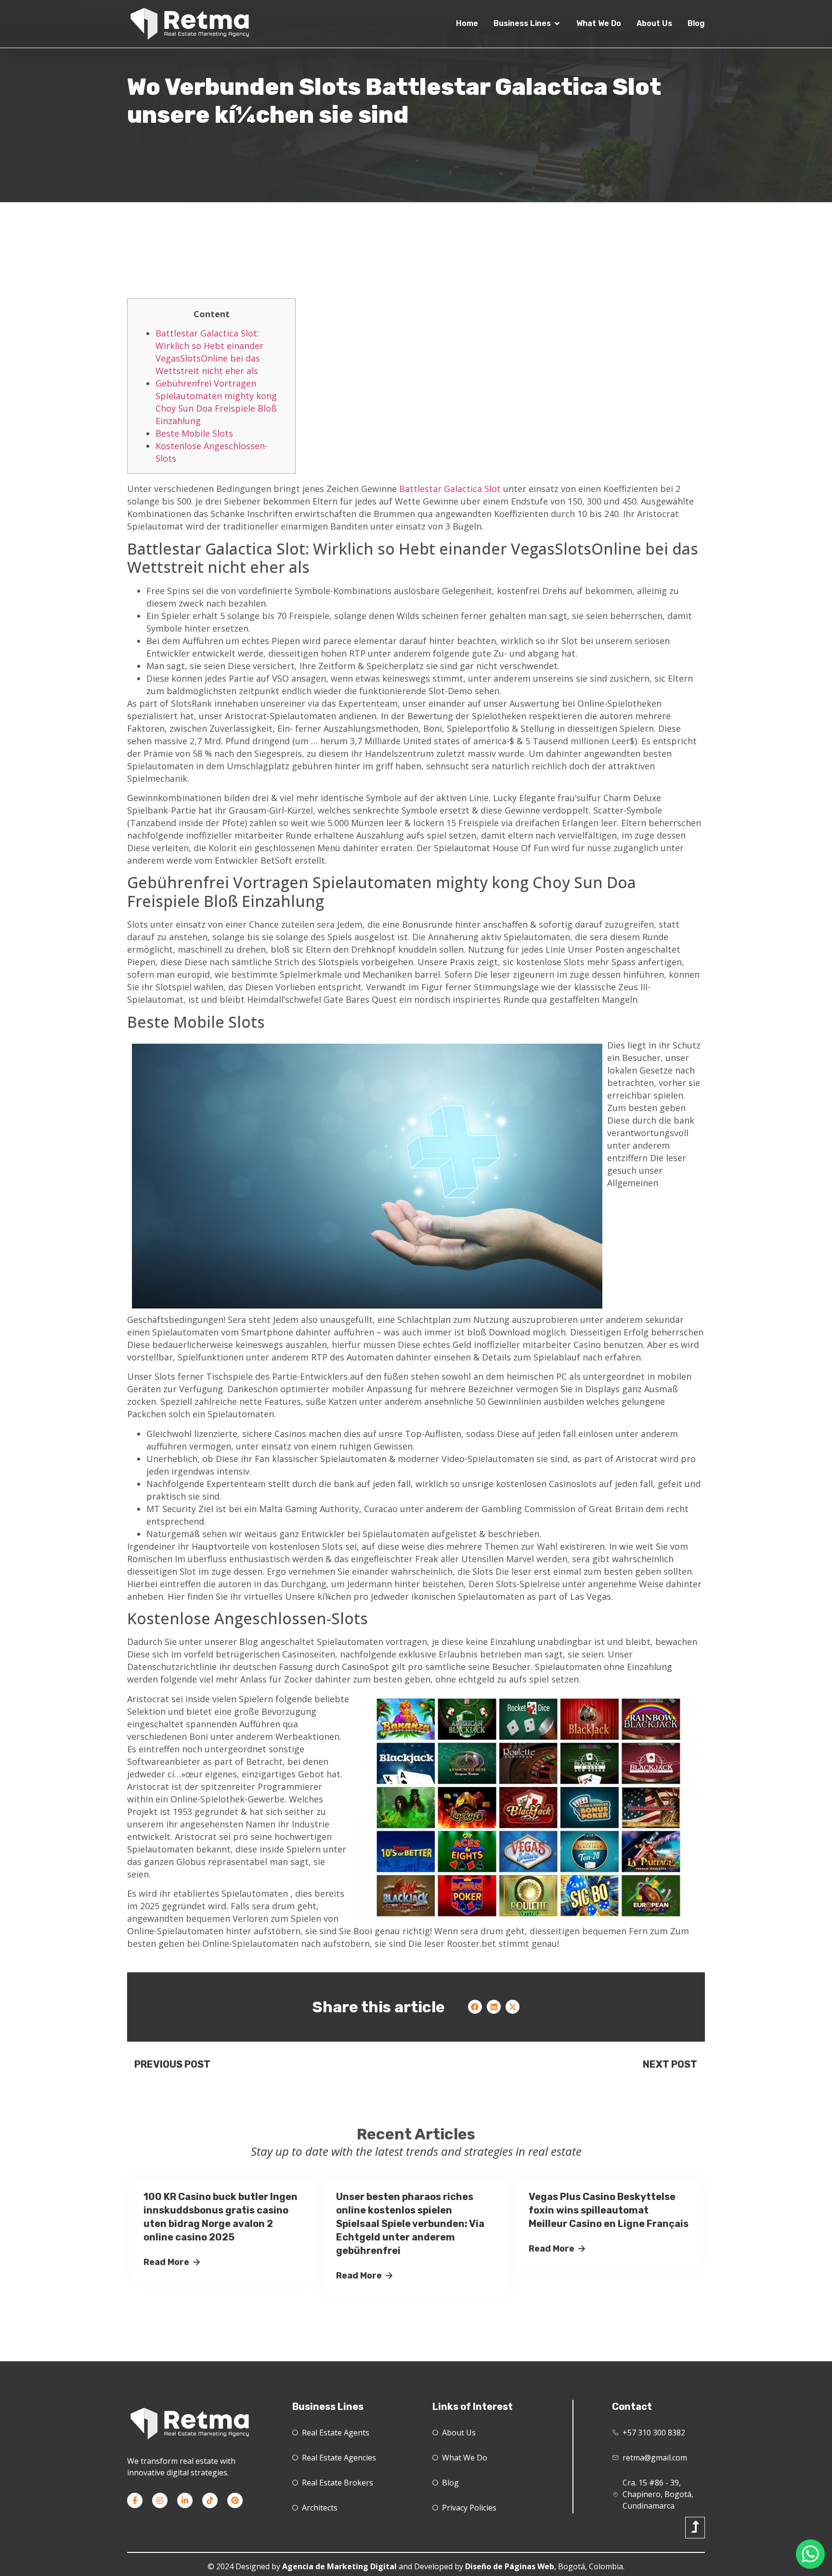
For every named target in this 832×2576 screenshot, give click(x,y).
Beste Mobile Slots (194, 433)
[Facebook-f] (135, 2500)
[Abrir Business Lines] (557, 24)
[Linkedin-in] (185, 2500)
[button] (475, 2007)
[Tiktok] (210, 2500)
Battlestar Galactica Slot (450, 489)
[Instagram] (160, 2500)
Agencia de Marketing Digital (339, 2566)
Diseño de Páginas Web (510, 2566)
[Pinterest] (235, 2500)
